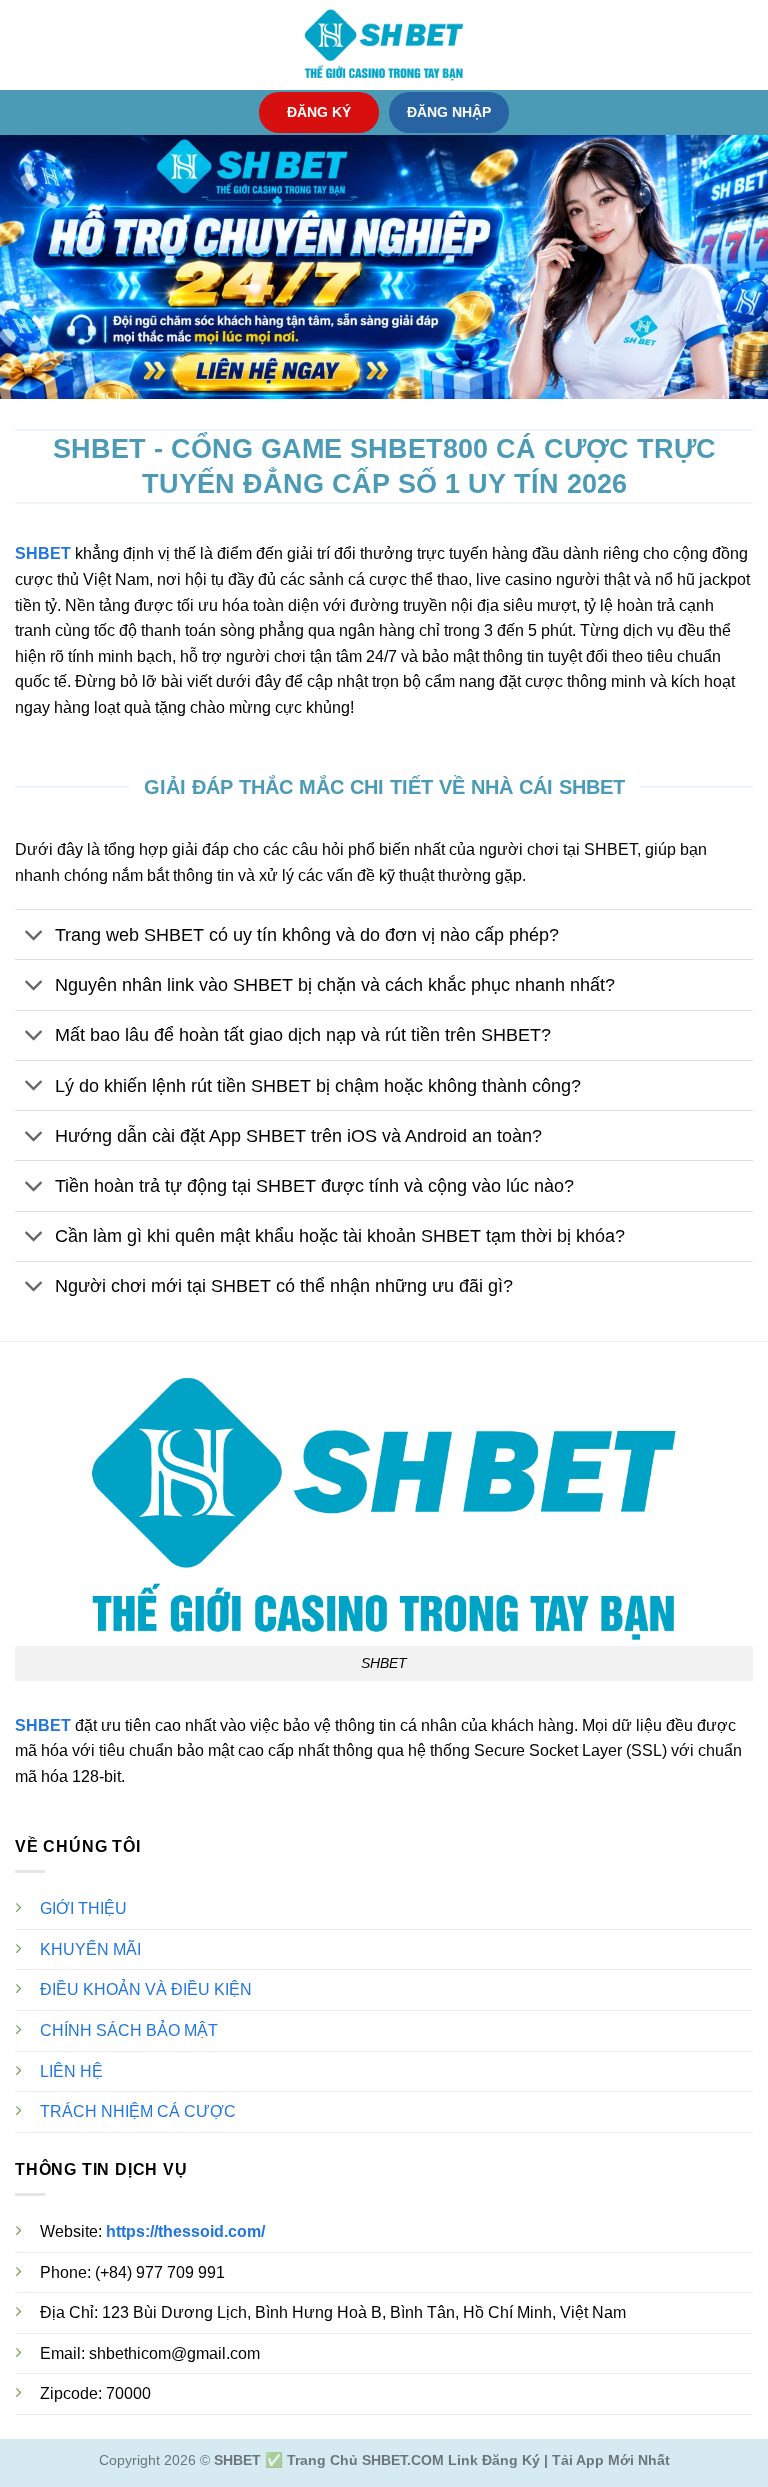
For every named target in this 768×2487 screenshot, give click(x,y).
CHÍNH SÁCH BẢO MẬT (129, 2030)
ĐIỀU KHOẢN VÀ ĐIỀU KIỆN (146, 1989)
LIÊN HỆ (71, 2071)
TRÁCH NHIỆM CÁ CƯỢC (138, 2111)
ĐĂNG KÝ (319, 112)
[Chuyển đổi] (34, 936)
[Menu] (27, 44)
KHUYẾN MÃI (90, 1949)
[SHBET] (384, 45)
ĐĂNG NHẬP (449, 112)
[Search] (745, 45)
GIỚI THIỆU (83, 1908)
